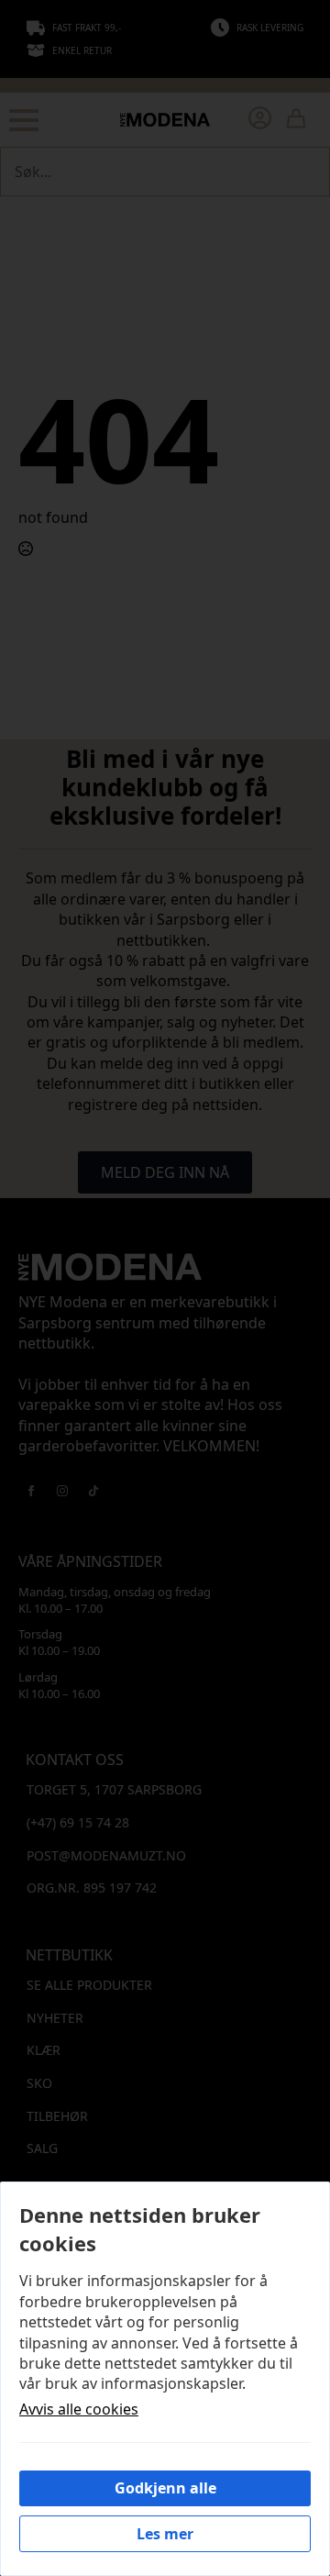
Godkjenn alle (165, 2488)
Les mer (165, 2534)
